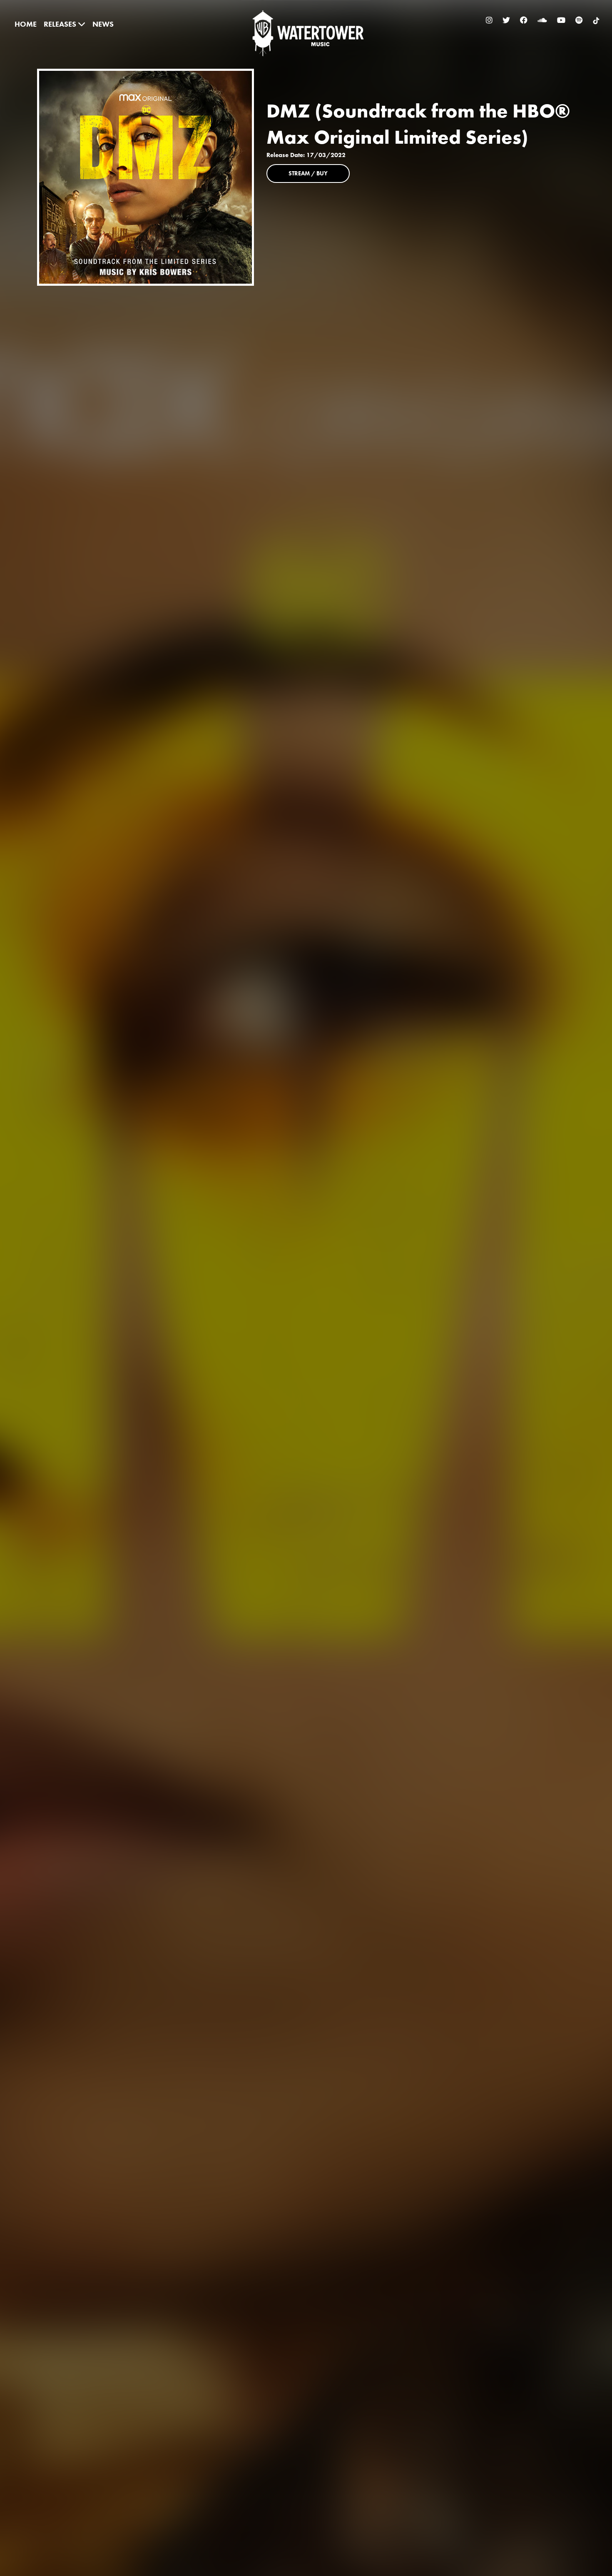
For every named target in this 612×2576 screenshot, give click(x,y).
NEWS (103, 24)
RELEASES (61, 24)
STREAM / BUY (308, 173)
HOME (26, 24)
